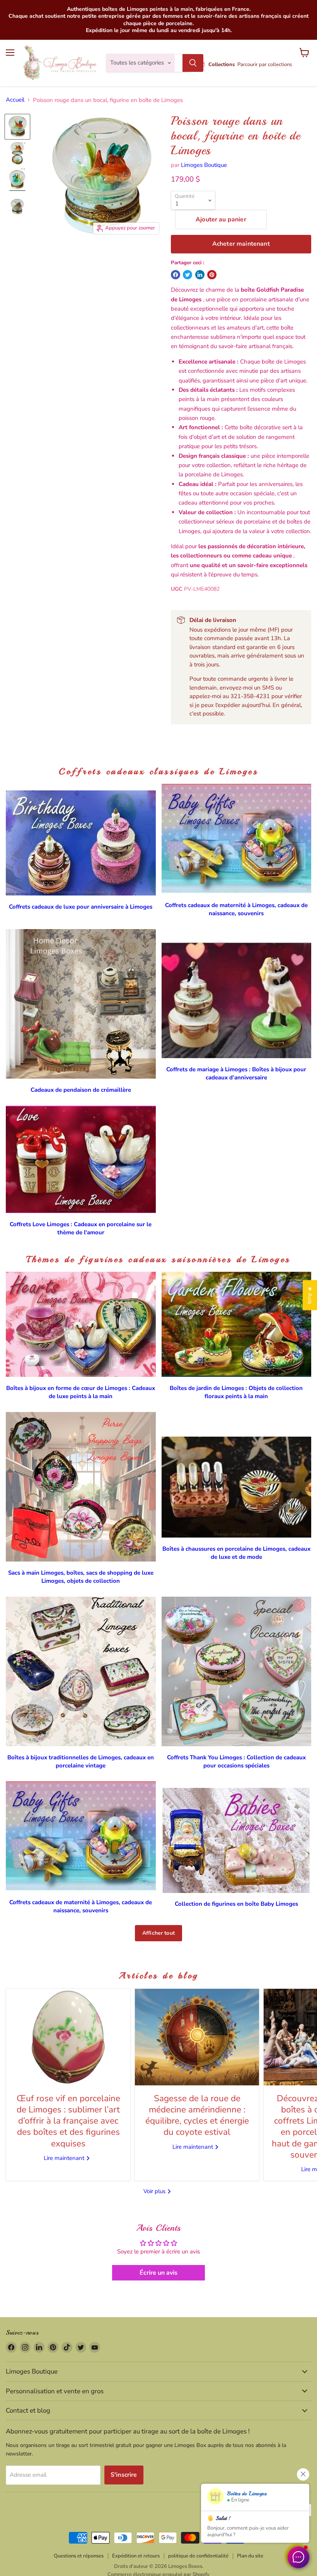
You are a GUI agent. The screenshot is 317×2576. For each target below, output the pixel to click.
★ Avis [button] (310, 1295)
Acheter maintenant (241, 244)
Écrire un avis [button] (158, 2273)
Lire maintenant (65, 2158)
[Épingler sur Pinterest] (212, 275)
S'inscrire (124, 2475)
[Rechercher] (193, 63)
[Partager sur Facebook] (176, 275)
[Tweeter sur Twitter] (187, 275)
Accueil (15, 100)
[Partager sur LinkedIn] (200, 275)
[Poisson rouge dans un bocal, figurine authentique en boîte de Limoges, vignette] (17, 127)
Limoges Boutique (204, 165)
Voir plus (155, 2191)
